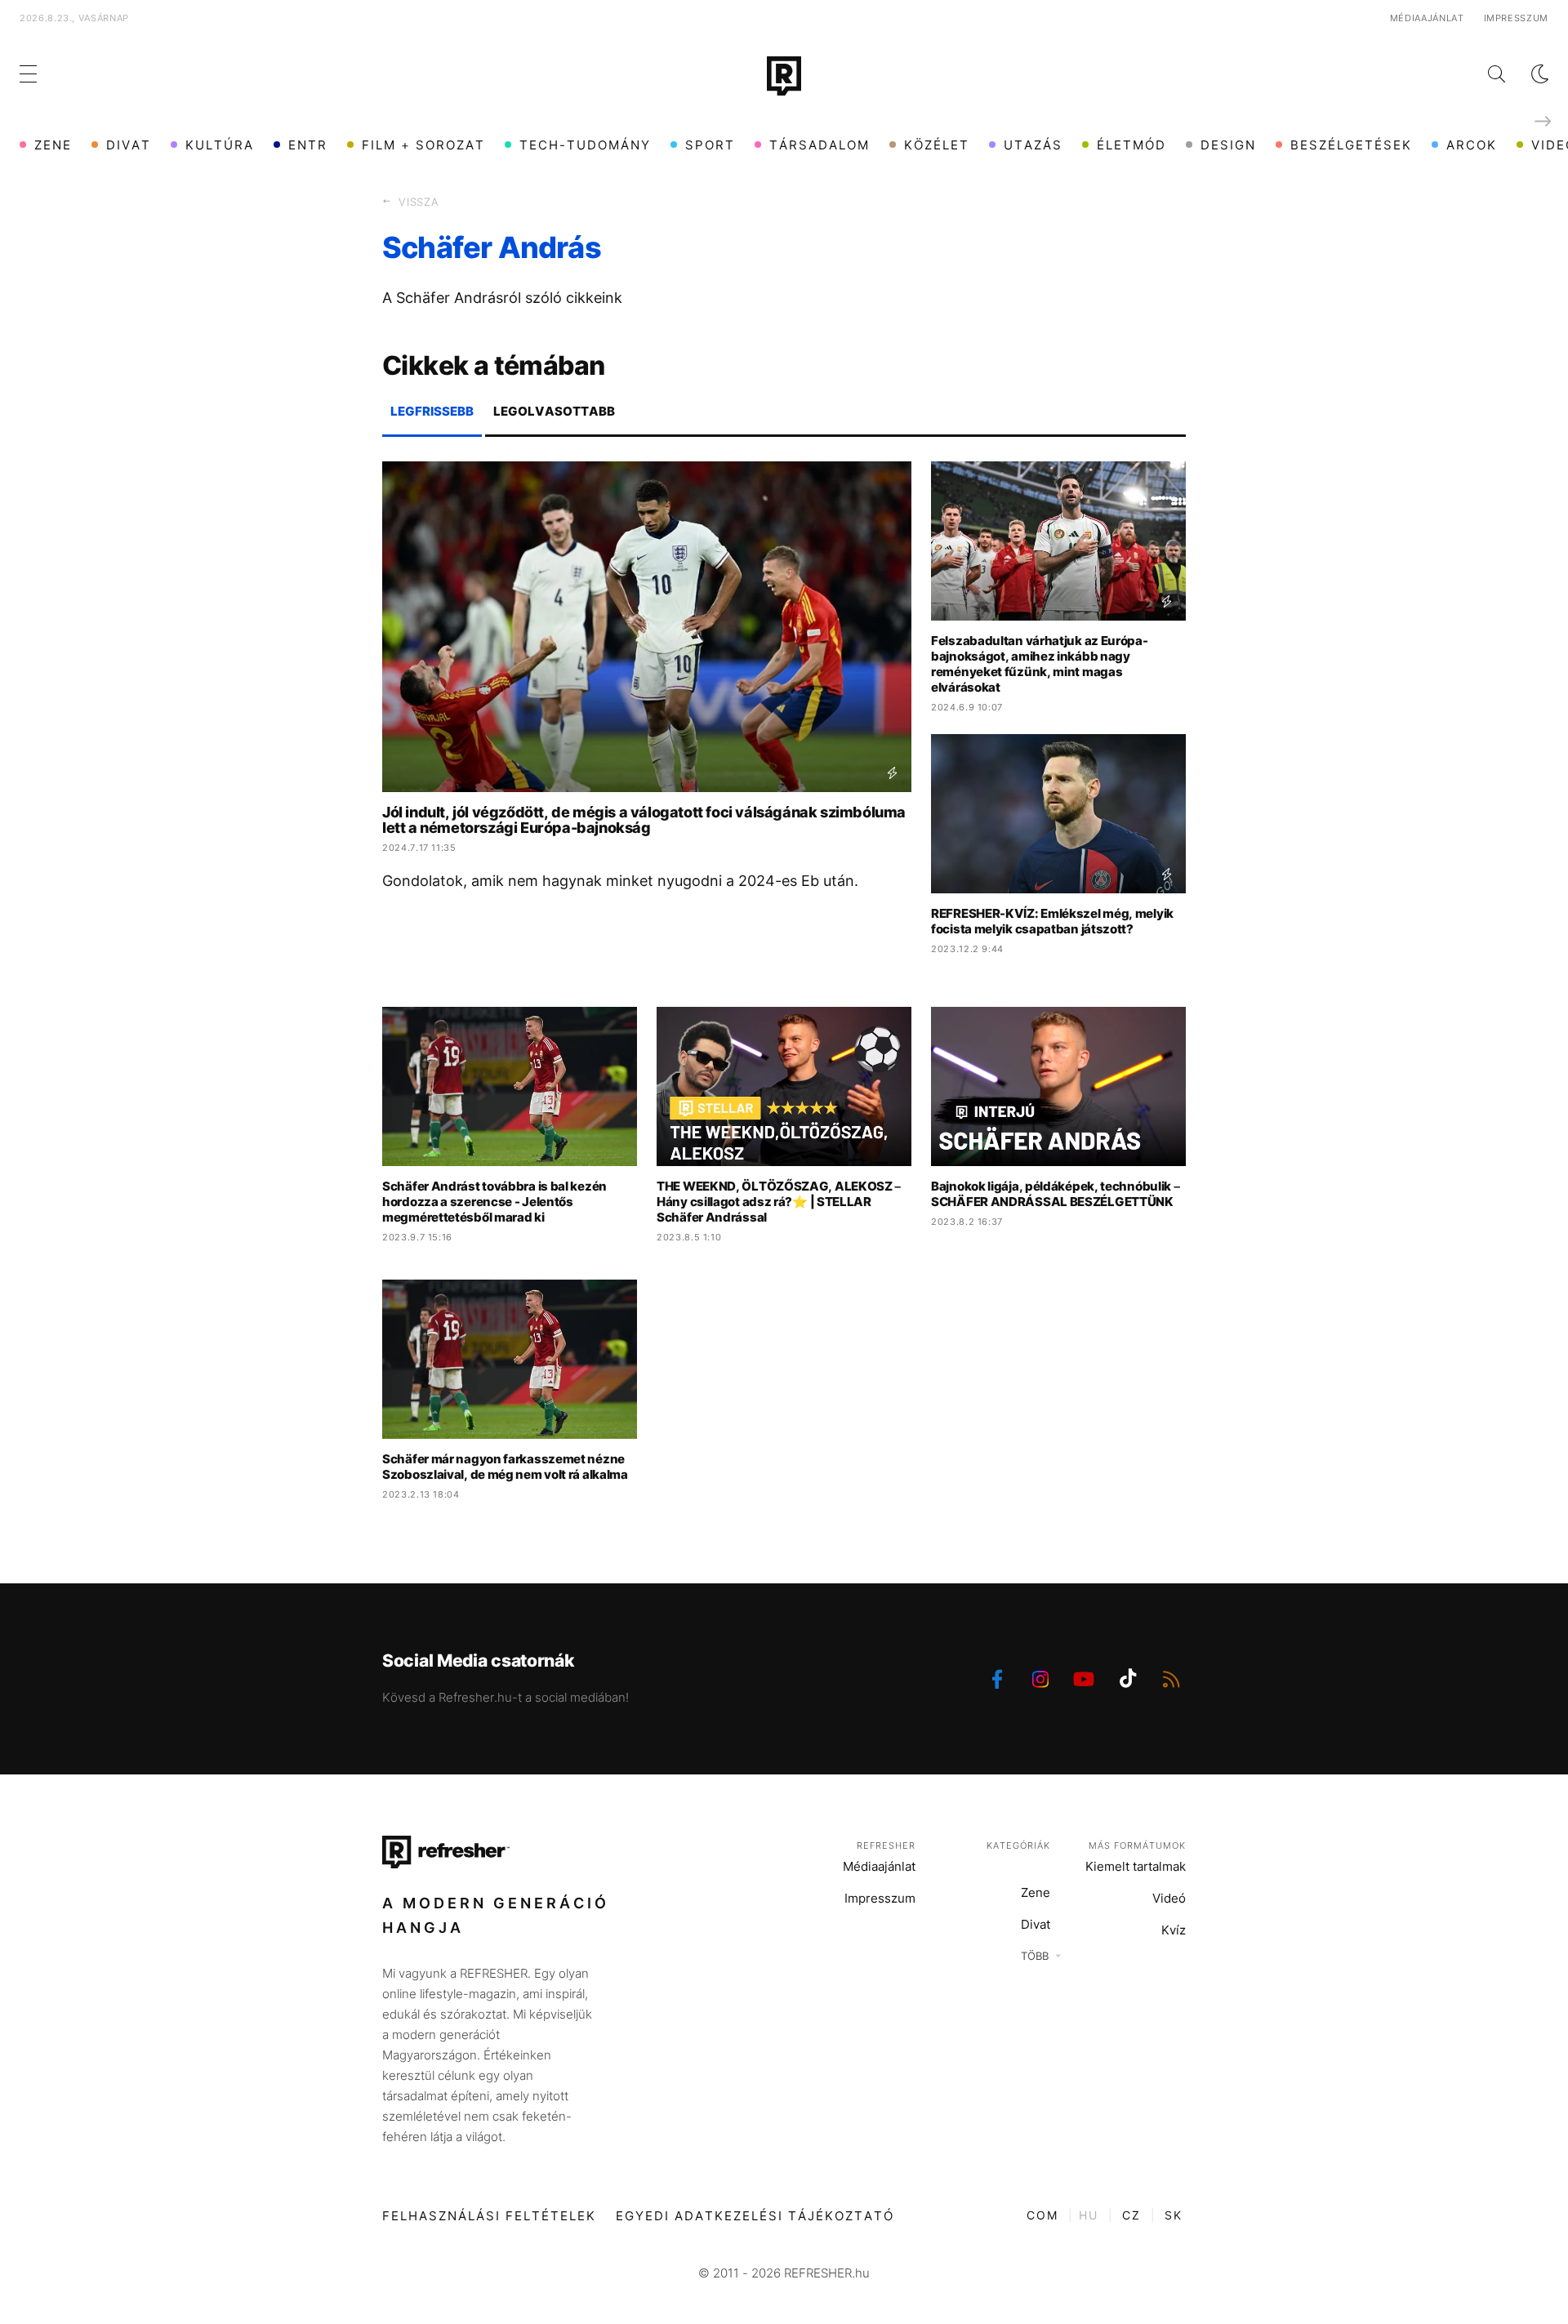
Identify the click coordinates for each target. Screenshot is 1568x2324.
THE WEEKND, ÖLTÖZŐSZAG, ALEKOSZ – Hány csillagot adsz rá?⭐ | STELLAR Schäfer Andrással (779, 1202)
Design (1228, 145)
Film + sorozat (423, 145)
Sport (710, 145)
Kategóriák (1018, 1845)
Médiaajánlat (1427, 18)
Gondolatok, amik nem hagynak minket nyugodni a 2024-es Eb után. (620, 881)
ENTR (308, 145)
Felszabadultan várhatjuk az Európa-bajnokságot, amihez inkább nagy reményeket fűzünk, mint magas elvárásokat (1040, 664)
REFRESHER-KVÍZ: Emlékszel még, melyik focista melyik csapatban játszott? (1052, 921)
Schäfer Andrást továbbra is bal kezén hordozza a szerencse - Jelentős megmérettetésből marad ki (494, 1202)
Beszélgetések (1351, 145)
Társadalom (820, 145)
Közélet (937, 145)
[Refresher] (784, 76)
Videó (1169, 1898)
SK (1174, 2215)
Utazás (1033, 145)
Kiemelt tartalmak (1136, 1866)
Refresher (886, 1845)
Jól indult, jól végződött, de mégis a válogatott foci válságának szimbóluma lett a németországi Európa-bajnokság (644, 820)
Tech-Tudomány (585, 145)
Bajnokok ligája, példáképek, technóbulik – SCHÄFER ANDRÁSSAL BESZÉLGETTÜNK (1055, 1194)
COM (1042, 2215)
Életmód (1131, 145)
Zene (53, 145)
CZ (1131, 2215)
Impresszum (1517, 18)
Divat (129, 145)
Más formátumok (1137, 1845)
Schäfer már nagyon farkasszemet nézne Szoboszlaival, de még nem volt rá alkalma (505, 1467)
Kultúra (220, 145)
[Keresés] (1483, 74)
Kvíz (1174, 1930)
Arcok (1472, 145)
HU (1089, 2215)
